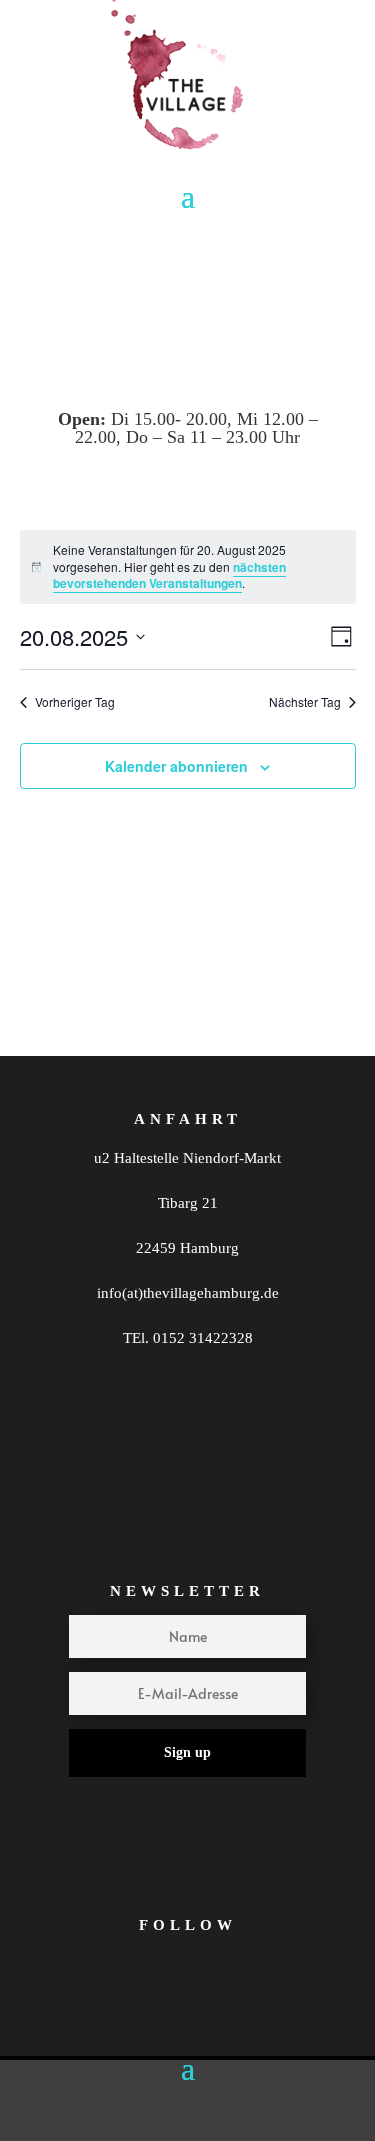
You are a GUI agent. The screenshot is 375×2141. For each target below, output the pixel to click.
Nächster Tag (305, 702)
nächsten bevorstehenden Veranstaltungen (169, 575)
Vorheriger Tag (75, 702)
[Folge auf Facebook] (215, 2013)
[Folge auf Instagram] (137, 2013)
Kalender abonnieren (176, 766)
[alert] (188, 567)
